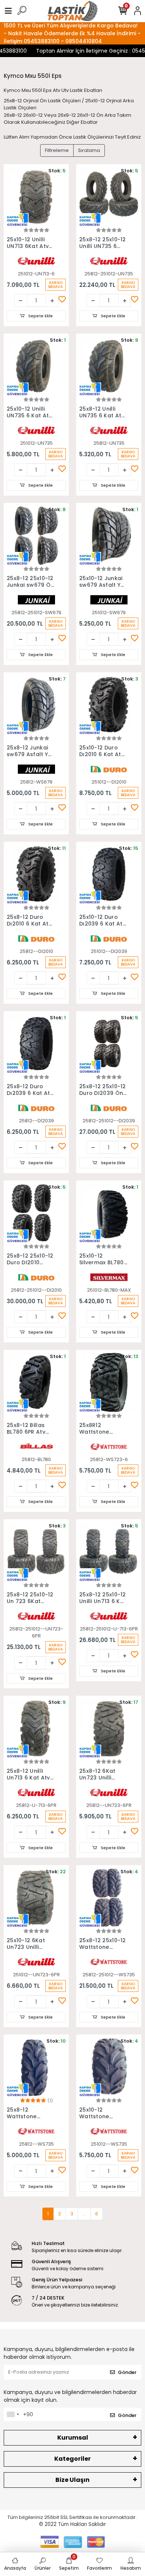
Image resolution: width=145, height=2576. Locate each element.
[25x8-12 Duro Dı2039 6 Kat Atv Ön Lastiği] (36, 1044)
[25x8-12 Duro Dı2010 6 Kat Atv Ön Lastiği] (36, 874)
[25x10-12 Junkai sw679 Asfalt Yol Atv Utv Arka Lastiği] (109, 535)
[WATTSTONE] (109, 1446)
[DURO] (109, 769)
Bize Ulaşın (72, 2480)
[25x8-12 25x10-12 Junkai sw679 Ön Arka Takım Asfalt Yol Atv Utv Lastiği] (36, 535)
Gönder (127, 2372)
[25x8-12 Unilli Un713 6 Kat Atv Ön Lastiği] (36, 1728)
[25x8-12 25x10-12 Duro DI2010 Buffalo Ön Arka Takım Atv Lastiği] (36, 1213)
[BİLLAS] (36, 1446)
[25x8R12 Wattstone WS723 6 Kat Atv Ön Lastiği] (109, 1382)
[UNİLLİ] (36, 260)
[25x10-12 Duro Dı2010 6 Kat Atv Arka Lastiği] (109, 705)
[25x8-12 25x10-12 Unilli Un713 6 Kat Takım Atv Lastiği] (109, 1552)
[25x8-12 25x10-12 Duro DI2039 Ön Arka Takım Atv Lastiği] (109, 1044)
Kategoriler (72, 2459)
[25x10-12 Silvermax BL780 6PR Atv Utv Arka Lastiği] (109, 1213)
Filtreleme (57, 150)
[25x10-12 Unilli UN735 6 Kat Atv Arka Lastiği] (36, 366)
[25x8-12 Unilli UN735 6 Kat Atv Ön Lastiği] (109, 366)
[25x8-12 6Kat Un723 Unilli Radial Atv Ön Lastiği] (109, 1728)
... (84, 2214)
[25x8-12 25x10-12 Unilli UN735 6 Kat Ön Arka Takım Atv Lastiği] (109, 197)
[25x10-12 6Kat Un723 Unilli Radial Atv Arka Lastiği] (36, 1898)
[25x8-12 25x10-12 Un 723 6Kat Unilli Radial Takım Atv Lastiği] (36, 1552)
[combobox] (13, 2414)
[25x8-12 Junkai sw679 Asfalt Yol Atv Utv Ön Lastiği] (36, 705)
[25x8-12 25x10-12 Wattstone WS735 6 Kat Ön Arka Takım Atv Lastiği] (109, 1898)
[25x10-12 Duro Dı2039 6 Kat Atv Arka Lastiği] (109, 874)
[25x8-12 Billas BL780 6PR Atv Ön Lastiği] (36, 1382)
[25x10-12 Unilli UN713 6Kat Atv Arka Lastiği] (36, 197)
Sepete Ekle (40, 316)
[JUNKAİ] (36, 599)
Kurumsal (73, 2438)
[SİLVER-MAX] (109, 1277)
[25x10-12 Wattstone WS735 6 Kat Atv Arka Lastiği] (109, 2067)
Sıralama (89, 150)
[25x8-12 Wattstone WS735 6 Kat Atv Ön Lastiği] (36, 2067)
